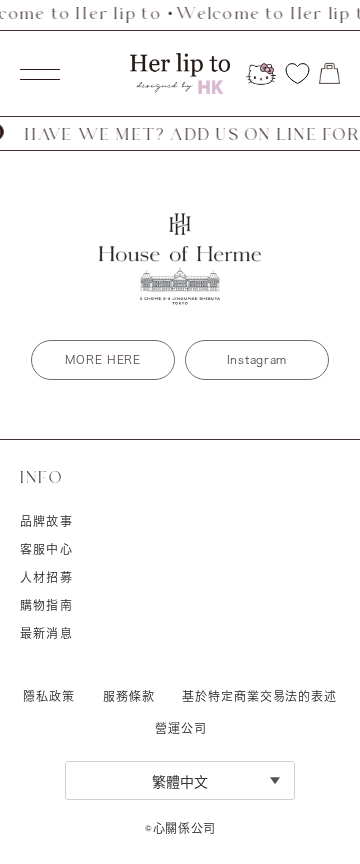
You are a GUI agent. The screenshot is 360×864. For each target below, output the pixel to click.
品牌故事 (46, 521)
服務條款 (129, 696)
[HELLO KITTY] (261, 74)
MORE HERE (102, 359)
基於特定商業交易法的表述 (259, 696)
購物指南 (46, 605)
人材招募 (46, 577)
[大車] (329, 73)
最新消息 (46, 633)
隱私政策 (49, 696)
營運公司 (180, 728)
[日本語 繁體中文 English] (180, 780)
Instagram (257, 359)
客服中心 (46, 549)
